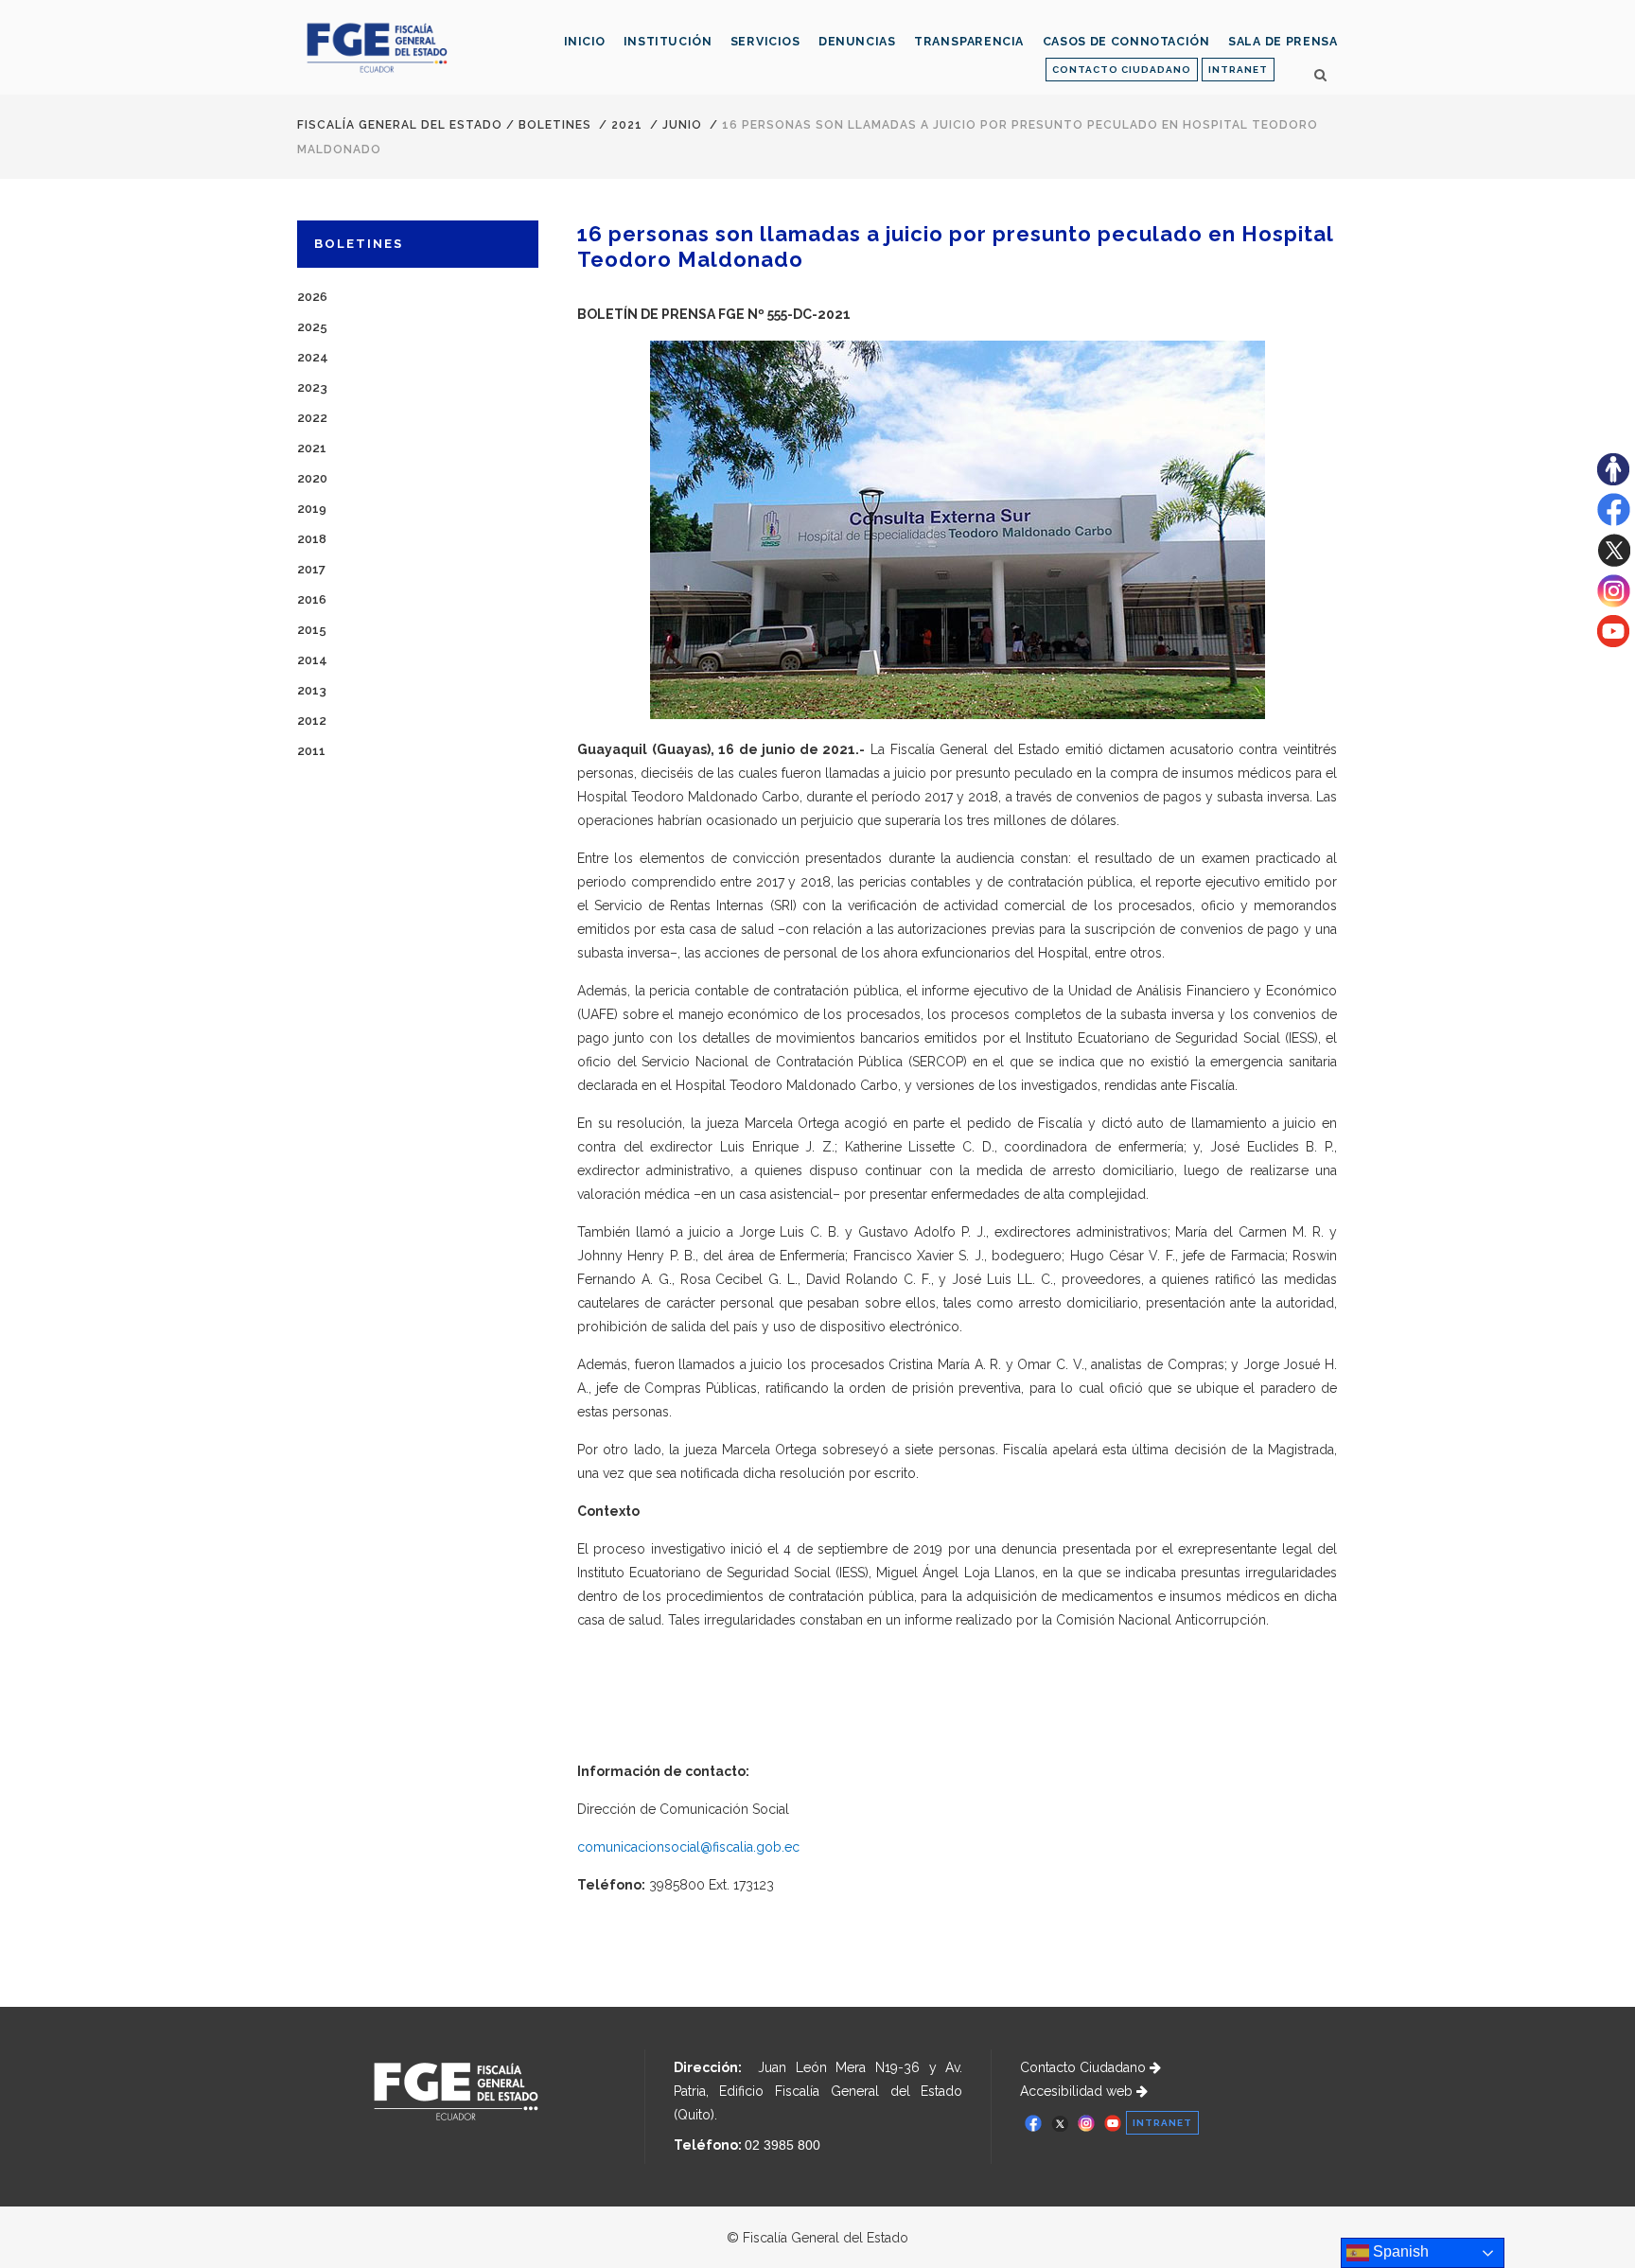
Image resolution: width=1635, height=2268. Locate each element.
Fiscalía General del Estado (400, 125)
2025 (312, 327)
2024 (313, 357)
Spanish (1399, 2251)
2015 (312, 630)
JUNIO (682, 125)
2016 (312, 599)
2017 (311, 569)
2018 (312, 539)
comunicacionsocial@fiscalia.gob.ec (688, 1847)
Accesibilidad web (1078, 2091)
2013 (312, 690)
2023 (312, 387)
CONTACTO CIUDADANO (1122, 70)
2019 (312, 509)
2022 (312, 418)
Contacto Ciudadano (1085, 2067)
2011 (311, 751)
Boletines (555, 125)
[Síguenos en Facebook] (1614, 521)
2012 (312, 721)
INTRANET (1238, 70)
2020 (312, 478)
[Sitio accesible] (1613, 481)
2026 (312, 297)
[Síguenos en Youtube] (1613, 642)
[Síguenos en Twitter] (1614, 562)
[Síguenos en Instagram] (1614, 603)
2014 (312, 660)
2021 (627, 125)
